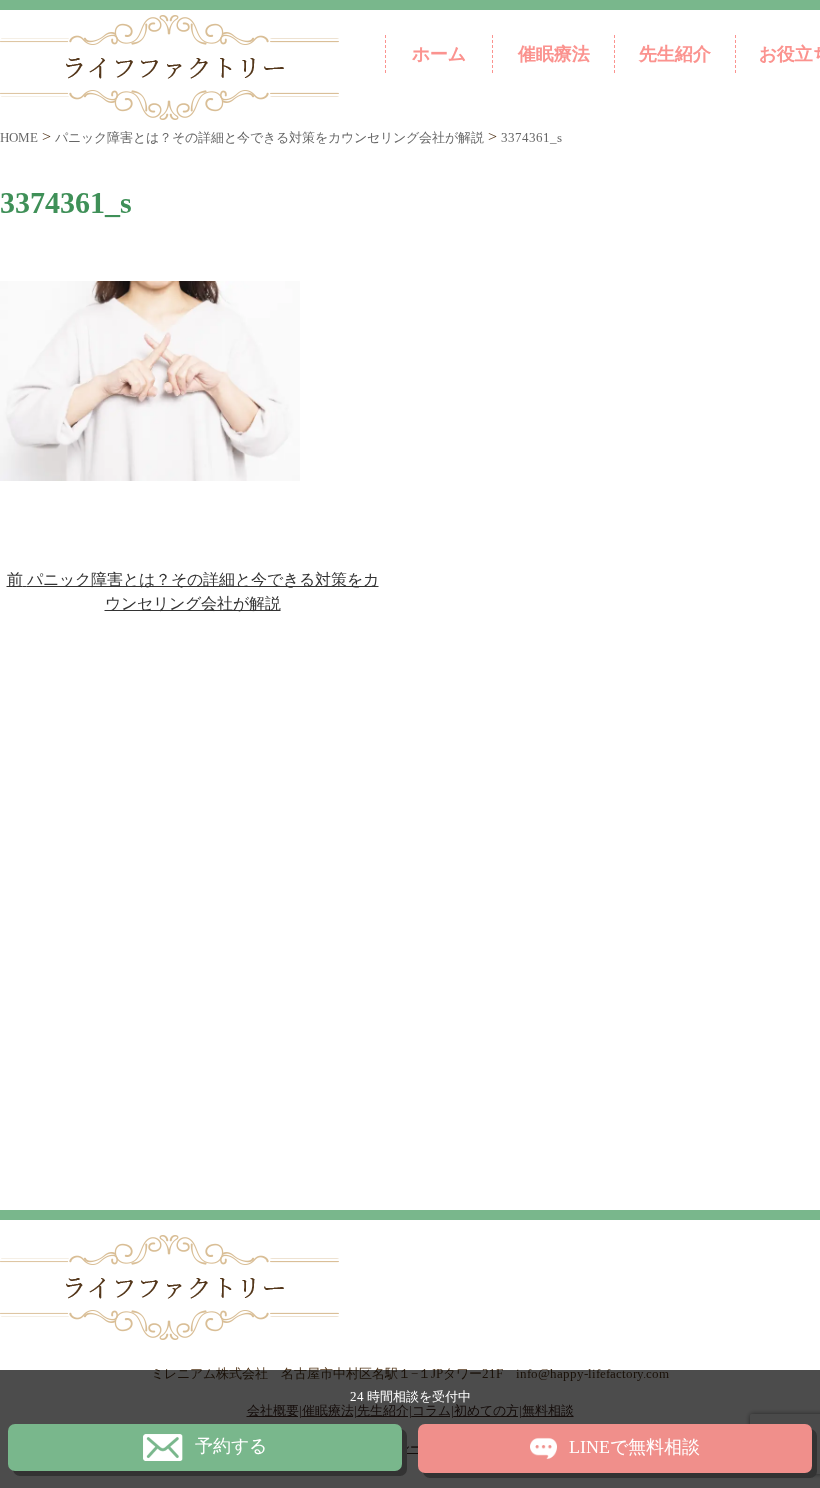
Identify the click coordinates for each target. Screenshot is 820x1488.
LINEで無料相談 (634, 1447)
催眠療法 (554, 54)
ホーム (439, 54)
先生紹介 (675, 54)
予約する (231, 1446)
